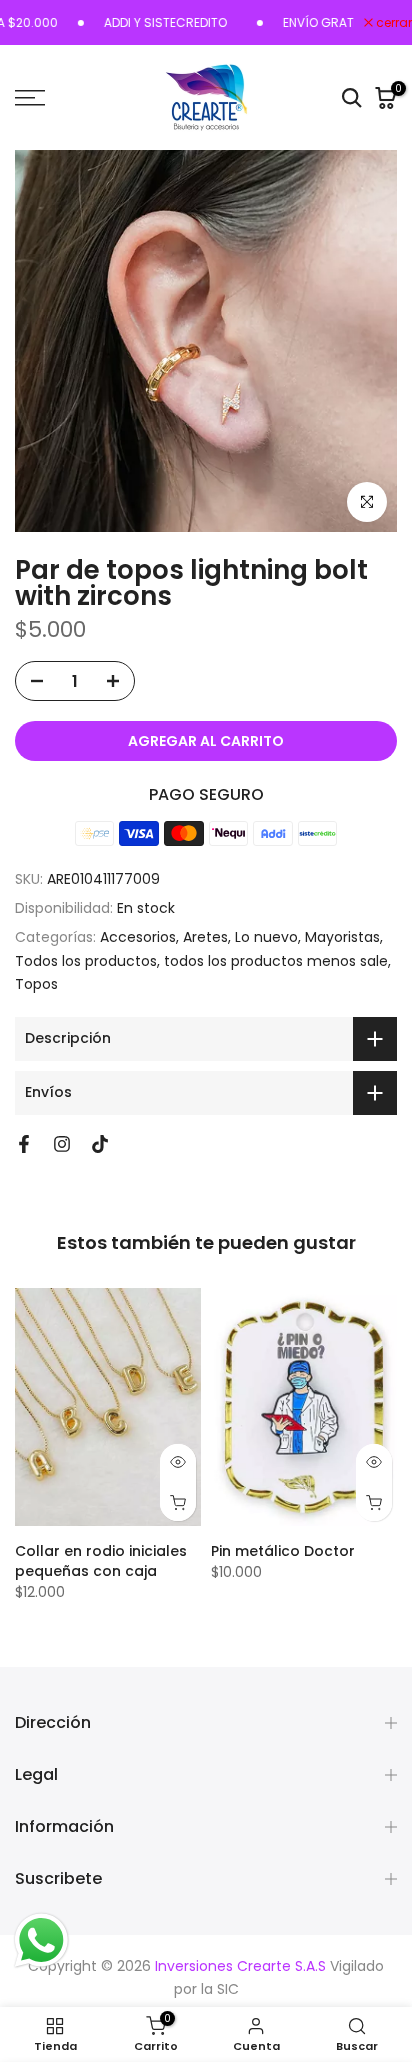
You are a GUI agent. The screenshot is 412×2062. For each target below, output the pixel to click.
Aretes (205, 937)
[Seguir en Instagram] (62, 1144)
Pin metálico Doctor (283, 1551)
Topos (36, 984)
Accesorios (138, 937)
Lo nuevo (266, 937)
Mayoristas (342, 937)
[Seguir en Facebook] (24, 1144)
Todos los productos (86, 961)
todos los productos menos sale (276, 961)
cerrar (392, 23)
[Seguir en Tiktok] (100, 1144)
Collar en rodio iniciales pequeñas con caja (101, 1561)
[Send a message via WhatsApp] (41, 1940)
